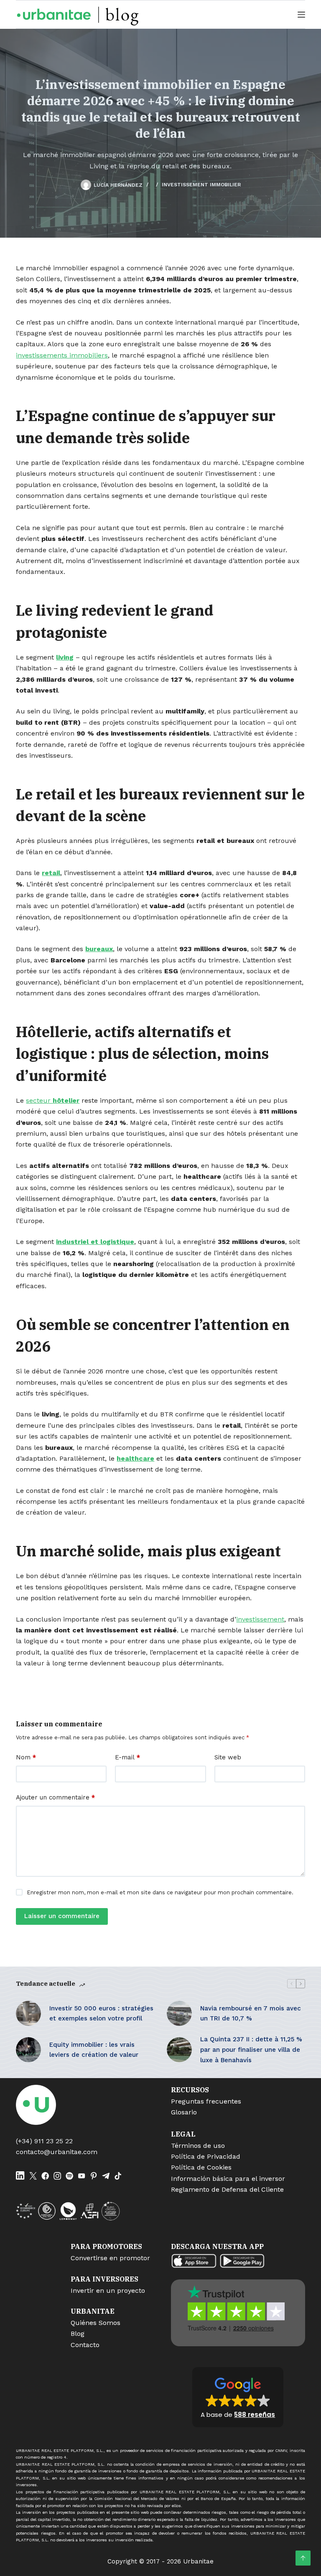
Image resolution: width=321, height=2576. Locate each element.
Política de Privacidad (206, 2156)
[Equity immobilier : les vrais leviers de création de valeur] (28, 2050)
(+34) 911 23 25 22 (44, 2141)
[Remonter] (303, 2558)
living (65, 657)
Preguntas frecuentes (206, 2101)
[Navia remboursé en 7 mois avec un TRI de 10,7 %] (179, 2013)
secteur (53, 1100)
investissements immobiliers (62, 355)
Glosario (184, 2112)
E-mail (127, 1757)
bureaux (99, 949)
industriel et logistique (95, 1242)
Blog (78, 2334)
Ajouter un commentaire (55, 1797)
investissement (260, 1619)
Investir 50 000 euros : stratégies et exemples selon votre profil (101, 2014)
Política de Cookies (201, 2167)
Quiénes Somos (96, 2323)
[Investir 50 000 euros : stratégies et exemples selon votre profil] (28, 2013)
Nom (26, 1757)
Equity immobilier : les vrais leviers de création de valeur (94, 2050)
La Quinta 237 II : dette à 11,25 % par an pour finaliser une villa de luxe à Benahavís (251, 2050)
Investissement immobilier (201, 185)
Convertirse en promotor (110, 2258)
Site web (228, 1757)
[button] (238, 2397)
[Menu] (301, 15)
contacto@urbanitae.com (57, 2152)
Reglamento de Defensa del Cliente (227, 2189)
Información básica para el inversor (228, 2179)
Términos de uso (198, 2146)
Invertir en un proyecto (108, 2290)
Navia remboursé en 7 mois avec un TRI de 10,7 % (251, 2014)
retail (51, 873)
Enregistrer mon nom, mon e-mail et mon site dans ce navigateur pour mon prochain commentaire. (160, 1892)
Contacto (85, 2345)
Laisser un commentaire (62, 1916)
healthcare (135, 1458)
